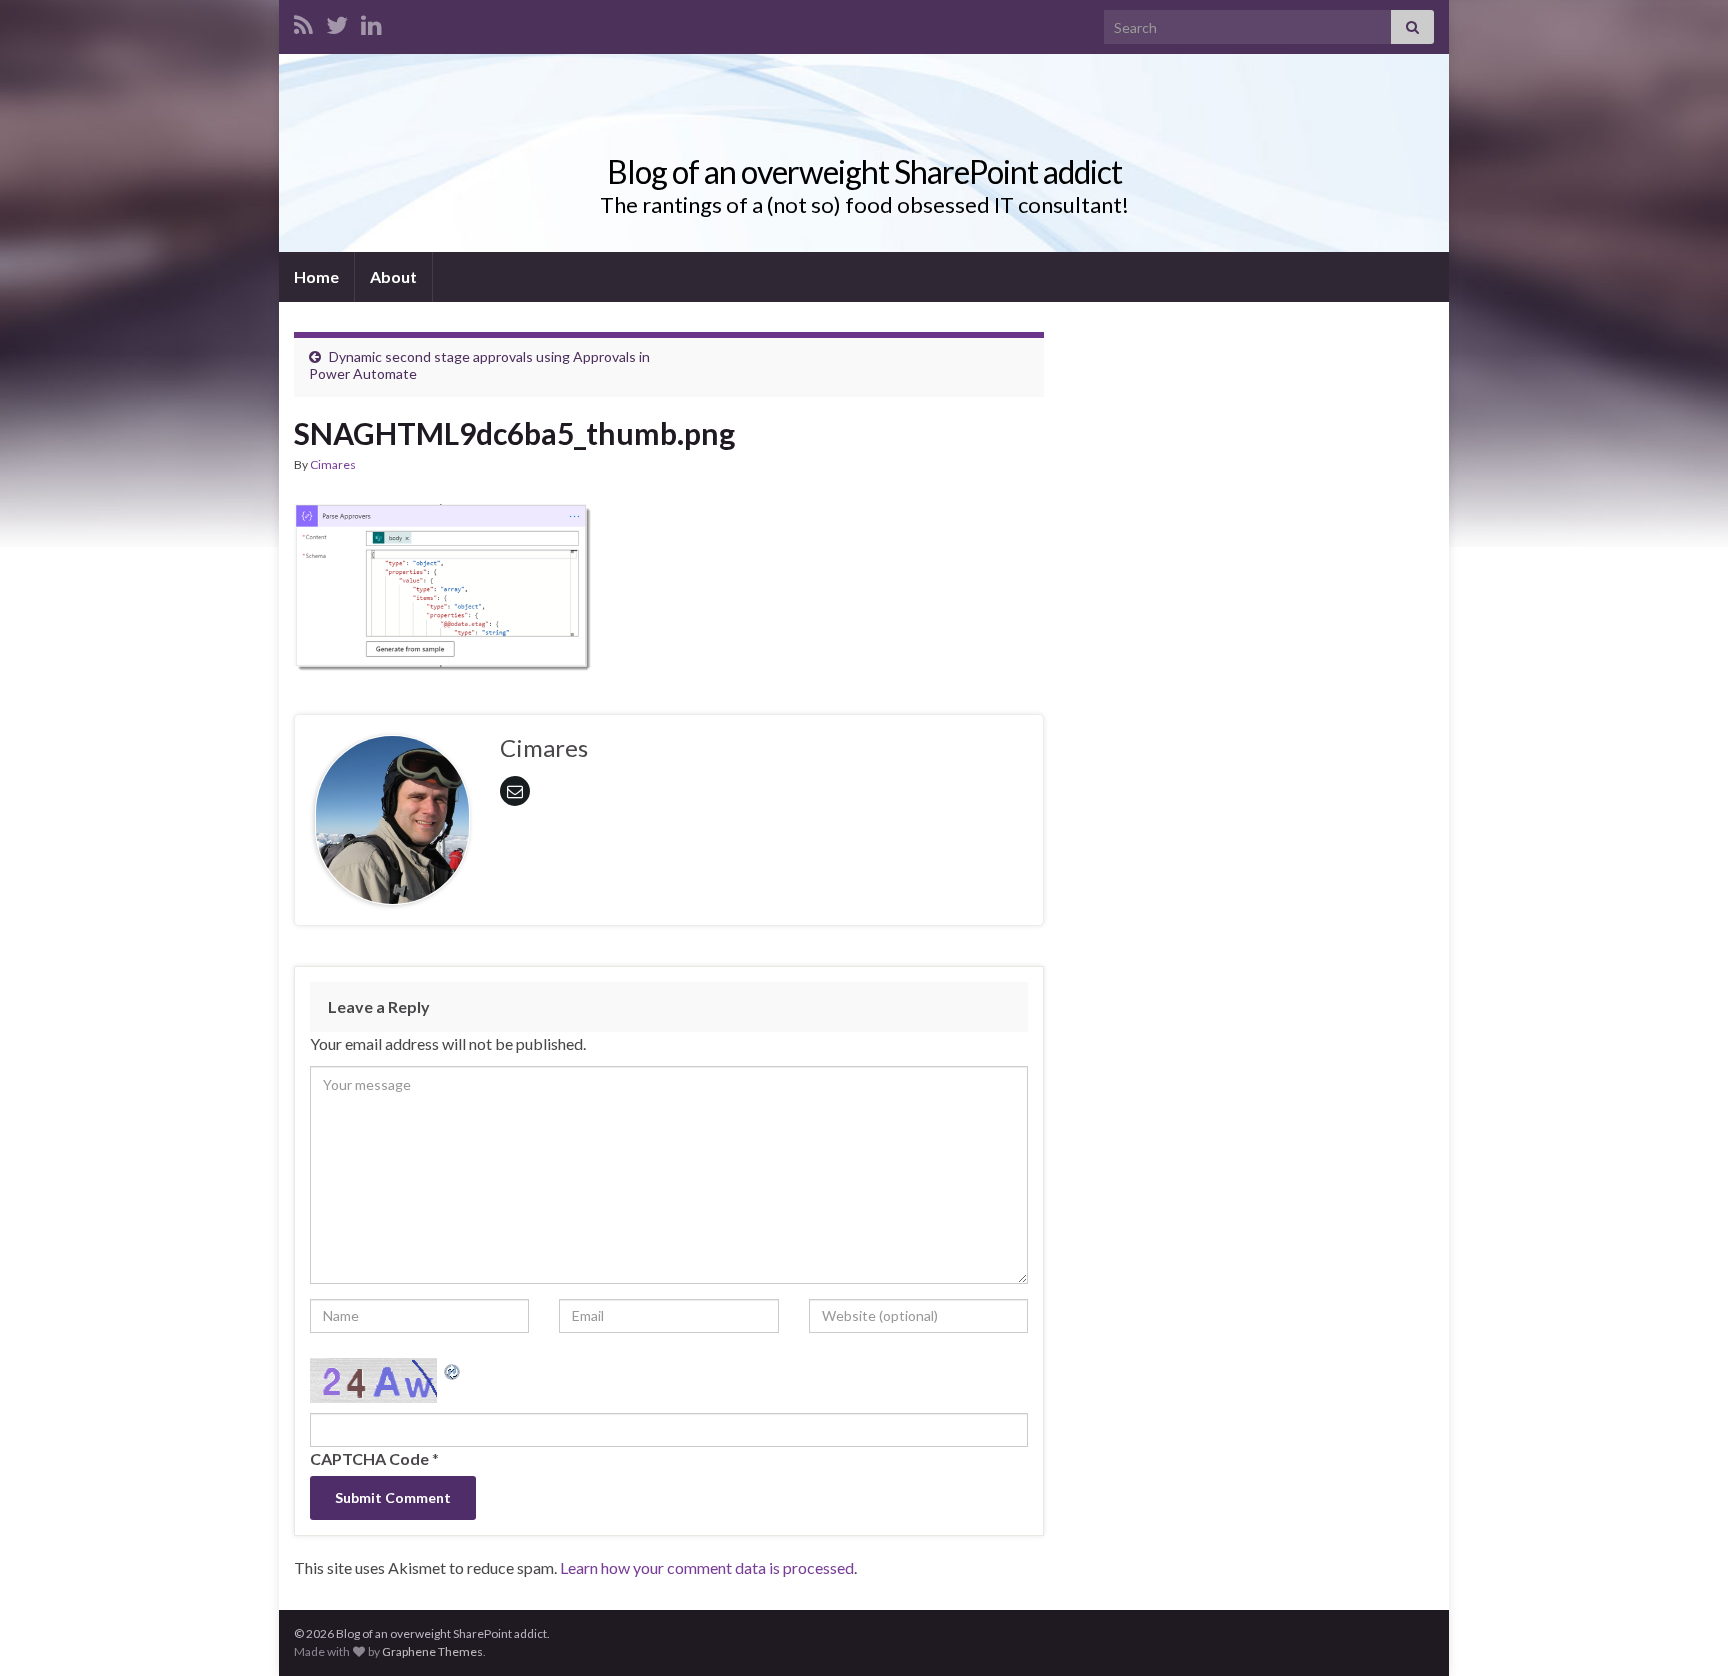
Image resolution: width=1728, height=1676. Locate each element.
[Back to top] (1683, 1631)
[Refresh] (453, 1369)
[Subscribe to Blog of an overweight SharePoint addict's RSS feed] (303, 21)
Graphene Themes (432, 1651)
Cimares (333, 464)
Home (316, 276)
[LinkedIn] (371, 21)
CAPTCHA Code (369, 1458)
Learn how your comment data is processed (707, 1567)
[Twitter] (337, 21)
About (393, 276)
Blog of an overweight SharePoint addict (864, 171)
